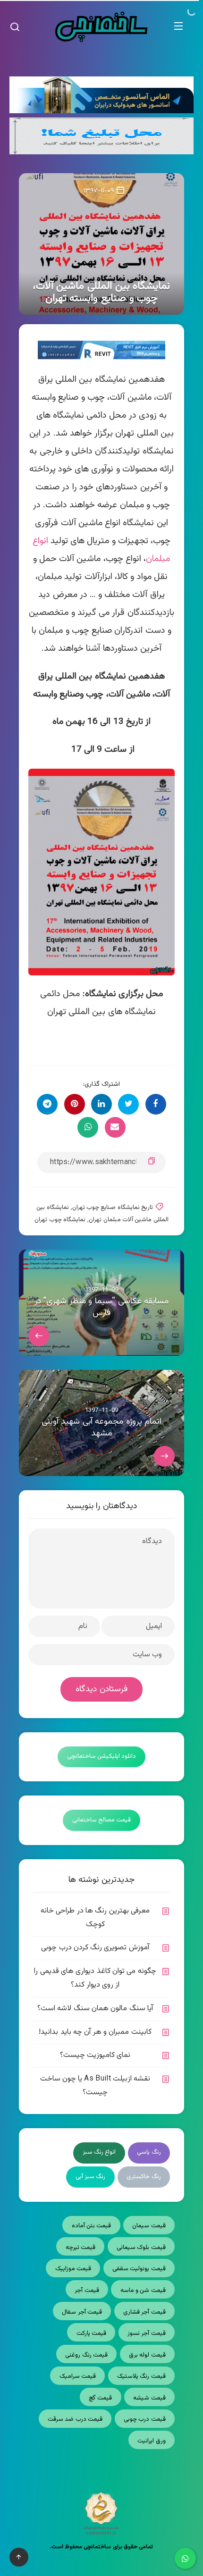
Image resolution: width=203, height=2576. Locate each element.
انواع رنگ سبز (99, 2152)
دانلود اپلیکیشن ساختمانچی (102, 1756)
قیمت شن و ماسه (143, 2291)
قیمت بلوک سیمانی (141, 2248)
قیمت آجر (87, 2291)
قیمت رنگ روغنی (86, 2355)
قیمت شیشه (149, 2398)
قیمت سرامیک (78, 2376)
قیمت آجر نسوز (147, 2333)
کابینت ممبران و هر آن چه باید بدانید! (95, 2032)
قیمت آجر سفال (82, 2312)
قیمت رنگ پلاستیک (141, 2376)
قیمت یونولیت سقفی (139, 2269)
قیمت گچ (100, 2398)
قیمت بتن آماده (92, 2226)
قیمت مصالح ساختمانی (102, 1820)
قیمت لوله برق (147, 2355)
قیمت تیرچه (80, 2248)
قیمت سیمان (149, 2226)
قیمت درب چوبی (145, 2419)
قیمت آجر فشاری (144, 2312)
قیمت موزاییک (73, 2269)
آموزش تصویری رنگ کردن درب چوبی (95, 1948)
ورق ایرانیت (151, 2441)
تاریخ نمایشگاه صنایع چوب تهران (113, 1208)
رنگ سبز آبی (91, 2177)
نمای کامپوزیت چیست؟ (95, 2055)
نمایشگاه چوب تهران (60, 1220)
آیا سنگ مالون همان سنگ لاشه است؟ (95, 2009)
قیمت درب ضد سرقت (75, 2419)
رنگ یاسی (149, 2152)
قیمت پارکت (91, 2333)
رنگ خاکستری (144, 2177)
